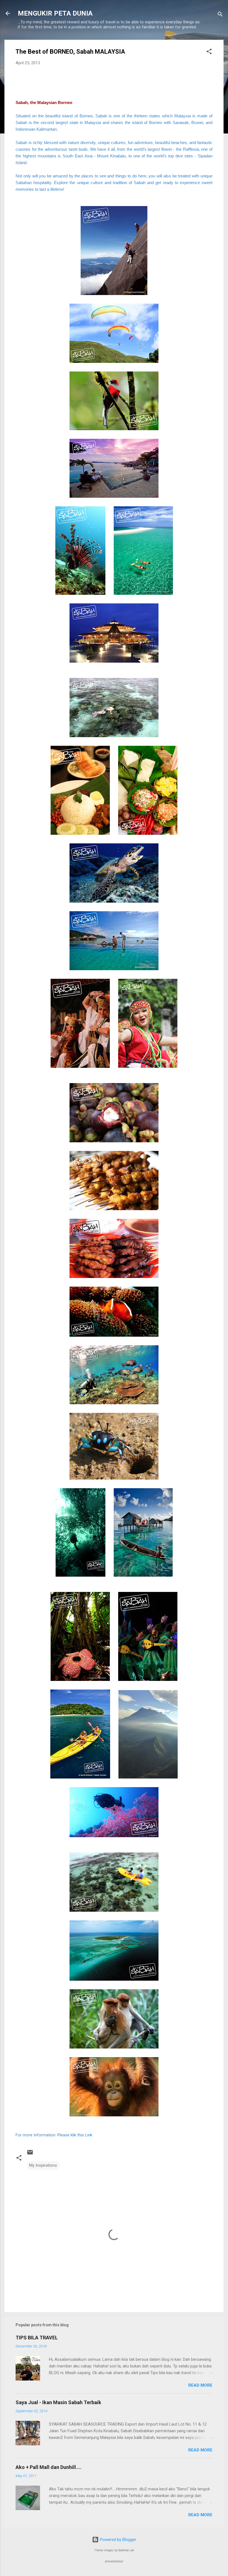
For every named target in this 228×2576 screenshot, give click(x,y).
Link (89, 2135)
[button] (209, 52)
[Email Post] (30, 2154)
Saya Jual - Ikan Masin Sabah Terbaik (58, 2402)
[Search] (220, 15)
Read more (200, 2385)
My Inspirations (43, 2165)
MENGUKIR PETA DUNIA (55, 13)
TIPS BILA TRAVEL (37, 2338)
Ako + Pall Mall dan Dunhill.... (49, 2467)
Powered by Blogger (117, 2540)
